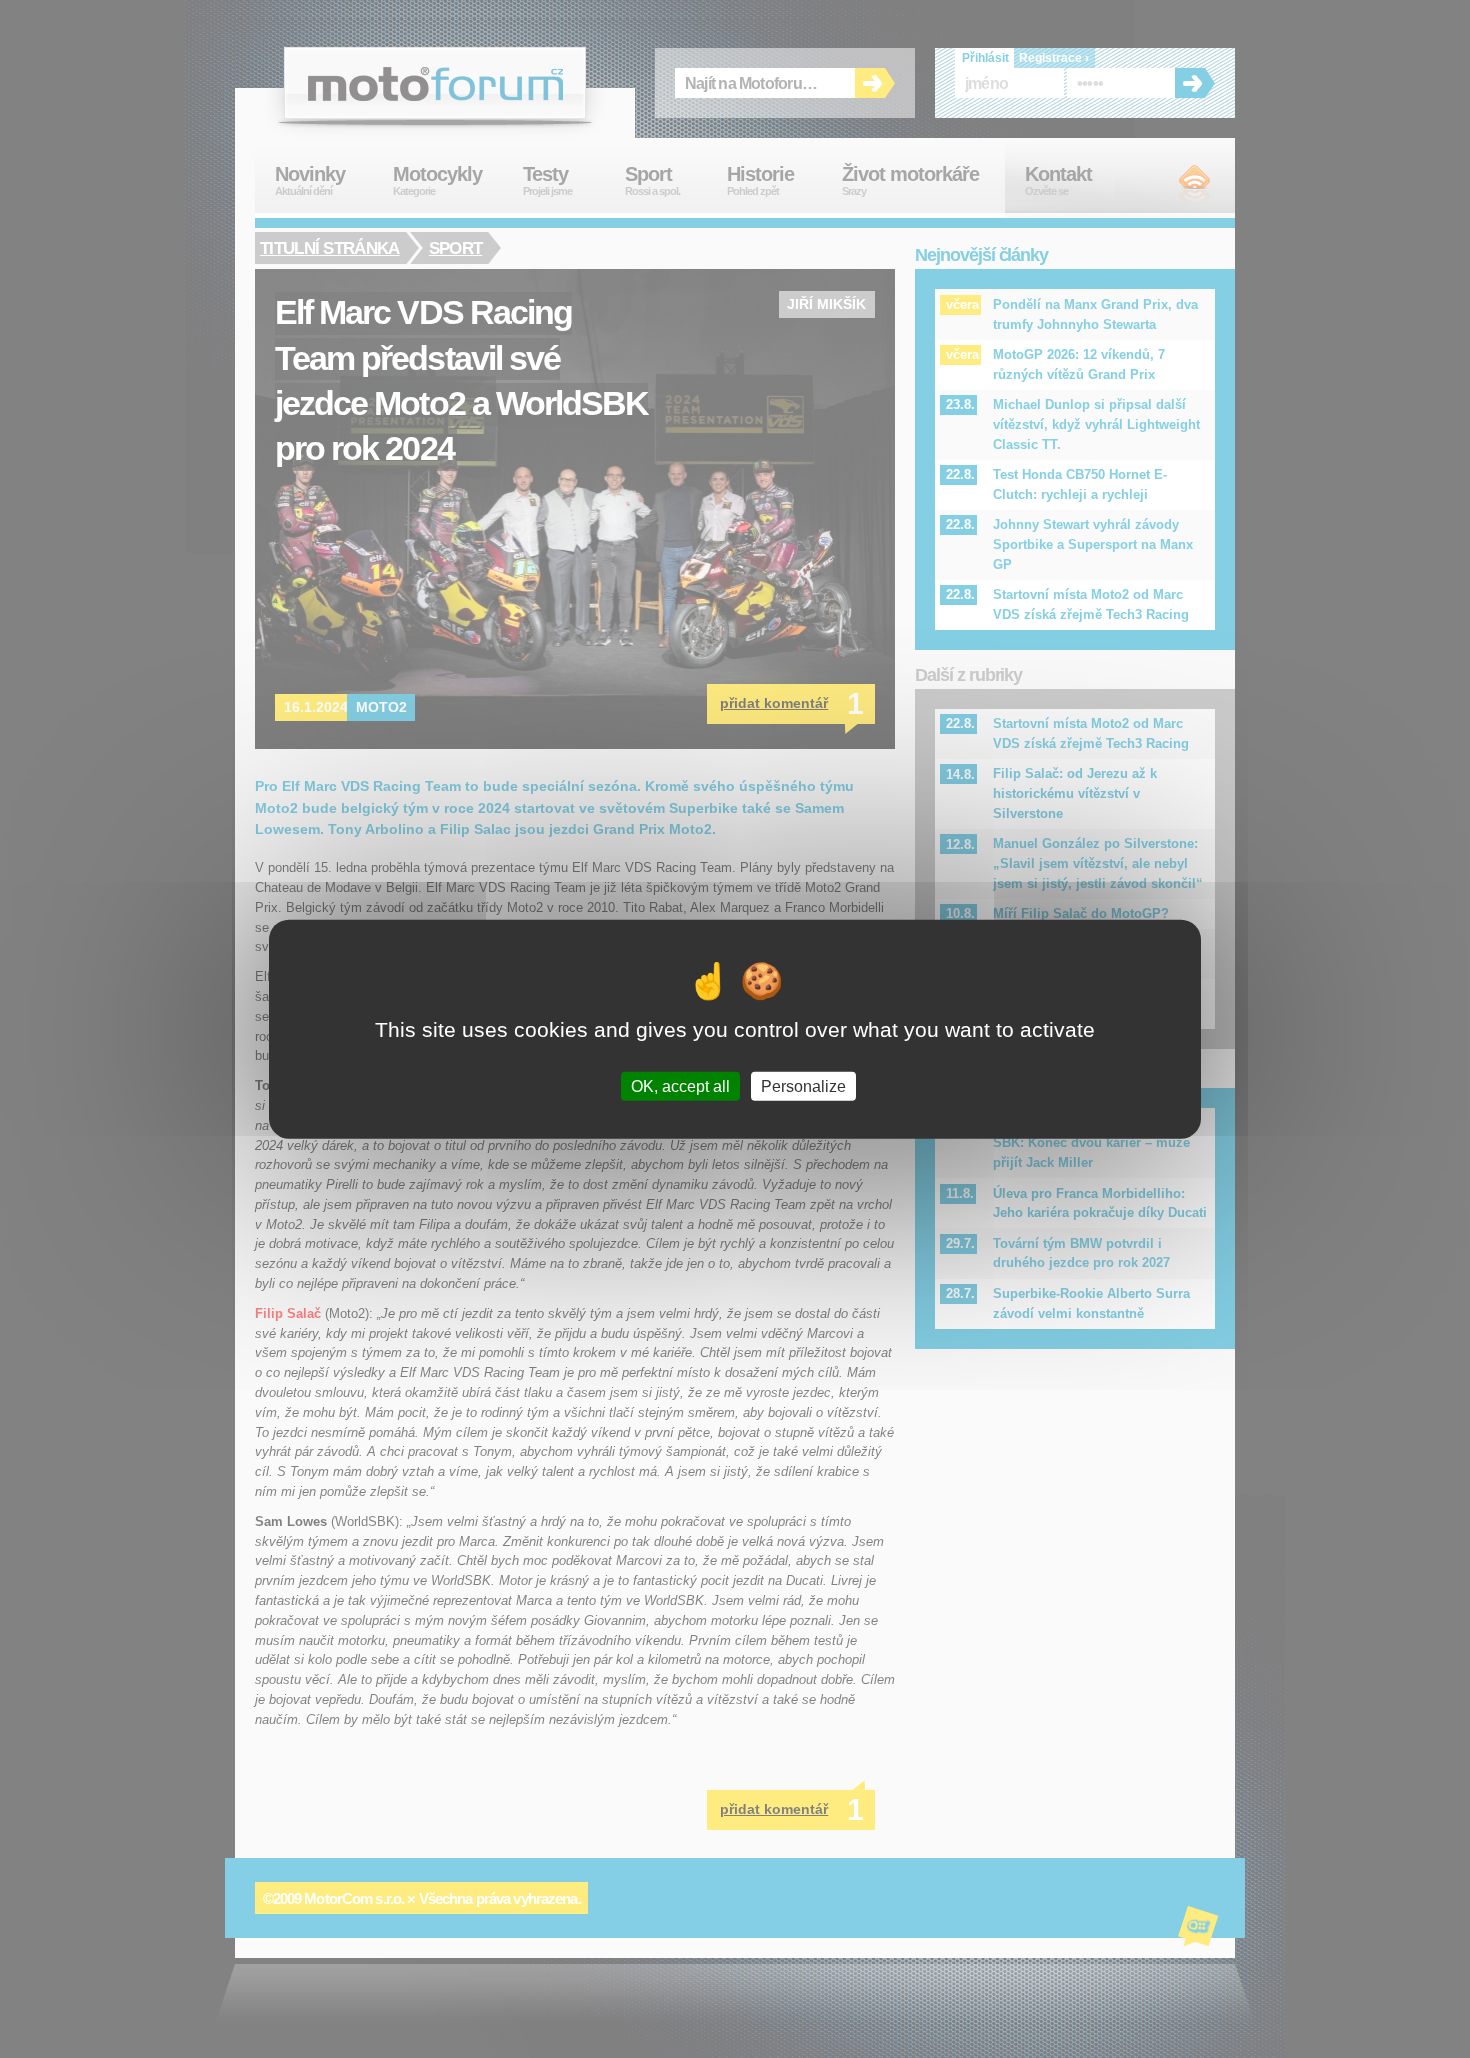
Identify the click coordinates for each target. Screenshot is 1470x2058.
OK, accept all (680, 1085)
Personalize (803, 1085)
